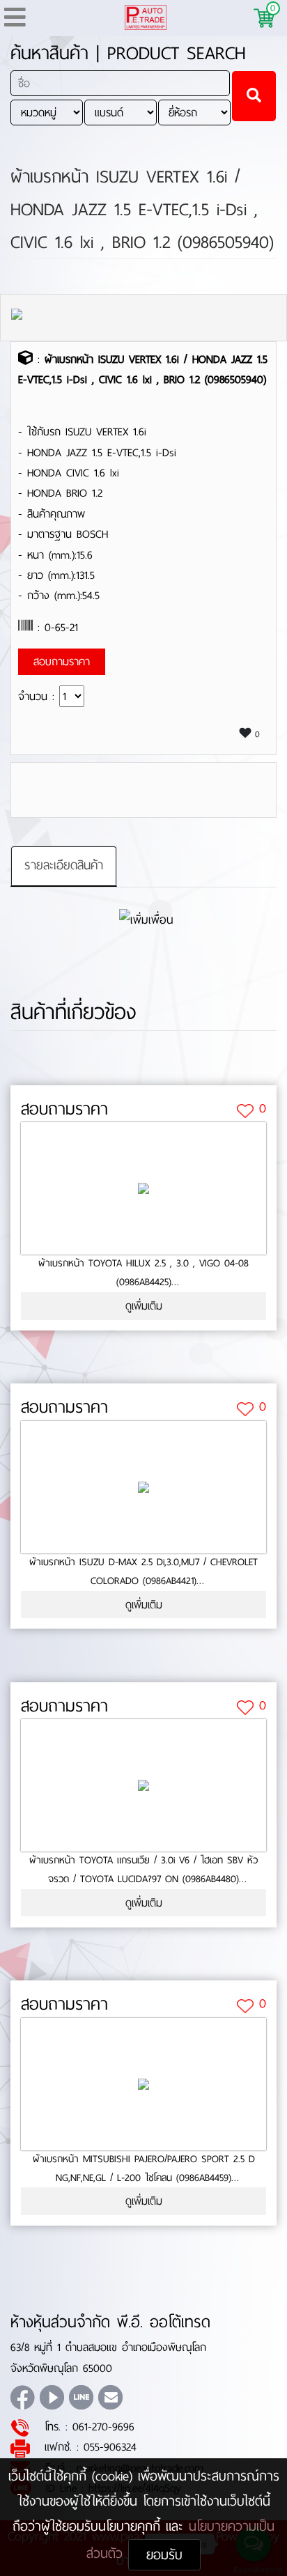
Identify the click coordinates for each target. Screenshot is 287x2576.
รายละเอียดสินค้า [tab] (64, 865)
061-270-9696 (103, 2427)
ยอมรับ (164, 2555)
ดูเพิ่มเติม (144, 1306)
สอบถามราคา (64, 1109)
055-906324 (110, 2447)
